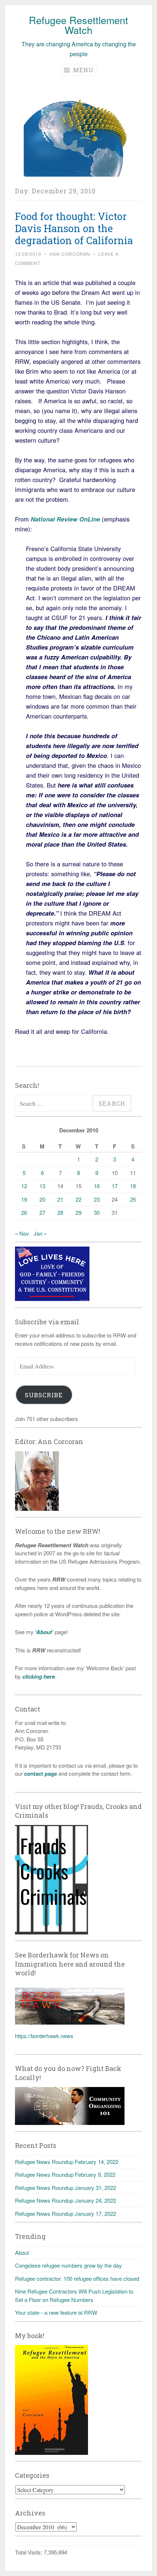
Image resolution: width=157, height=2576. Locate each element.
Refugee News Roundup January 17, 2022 (66, 2213)
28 (60, 1212)
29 (78, 1212)
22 (78, 1199)
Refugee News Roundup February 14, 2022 (67, 2162)
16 (97, 1186)
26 (24, 1212)
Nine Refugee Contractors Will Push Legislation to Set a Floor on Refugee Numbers (74, 2295)
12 (24, 1186)
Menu (82, 70)
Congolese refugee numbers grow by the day (68, 2265)
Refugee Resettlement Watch (78, 25)
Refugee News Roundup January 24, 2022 (66, 2200)
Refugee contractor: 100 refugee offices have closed (77, 2278)
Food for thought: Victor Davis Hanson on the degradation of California (74, 228)
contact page (41, 1774)
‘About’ (43, 1632)
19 (24, 1199)
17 (115, 1186)
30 (97, 1212)
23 (97, 1199)
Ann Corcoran (70, 254)
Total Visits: (29, 2552)
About (22, 2252)
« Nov (22, 1233)
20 (42, 1199)
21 (60, 1199)
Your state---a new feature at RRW (56, 2312)
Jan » (40, 1233)
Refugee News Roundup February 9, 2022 (65, 2174)
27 (42, 1212)
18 (133, 1186)
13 (42, 1186)
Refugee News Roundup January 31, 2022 (66, 2188)
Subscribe (44, 1395)
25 (133, 1199)
